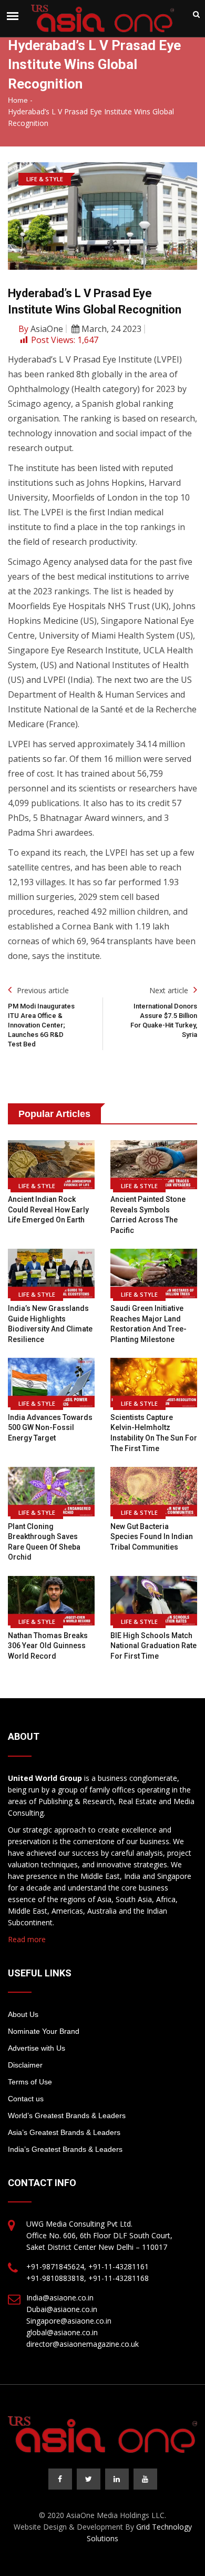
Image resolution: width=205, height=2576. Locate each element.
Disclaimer (25, 2065)
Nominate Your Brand (44, 2031)
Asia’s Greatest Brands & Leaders (64, 2132)
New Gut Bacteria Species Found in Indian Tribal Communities (152, 1537)
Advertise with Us (37, 2048)
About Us (23, 2014)
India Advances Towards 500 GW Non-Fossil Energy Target (50, 1428)
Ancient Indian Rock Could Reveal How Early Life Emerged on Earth (48, 1209)
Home (18, 100)
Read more (27, 1939)
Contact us (26, 2099)
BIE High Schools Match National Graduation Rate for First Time (153, 1646)
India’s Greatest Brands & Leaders (65, 2149)
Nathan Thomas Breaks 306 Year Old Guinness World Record (48, 1646)
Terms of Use (30, 2082)
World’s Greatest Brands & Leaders (67, 2115)
